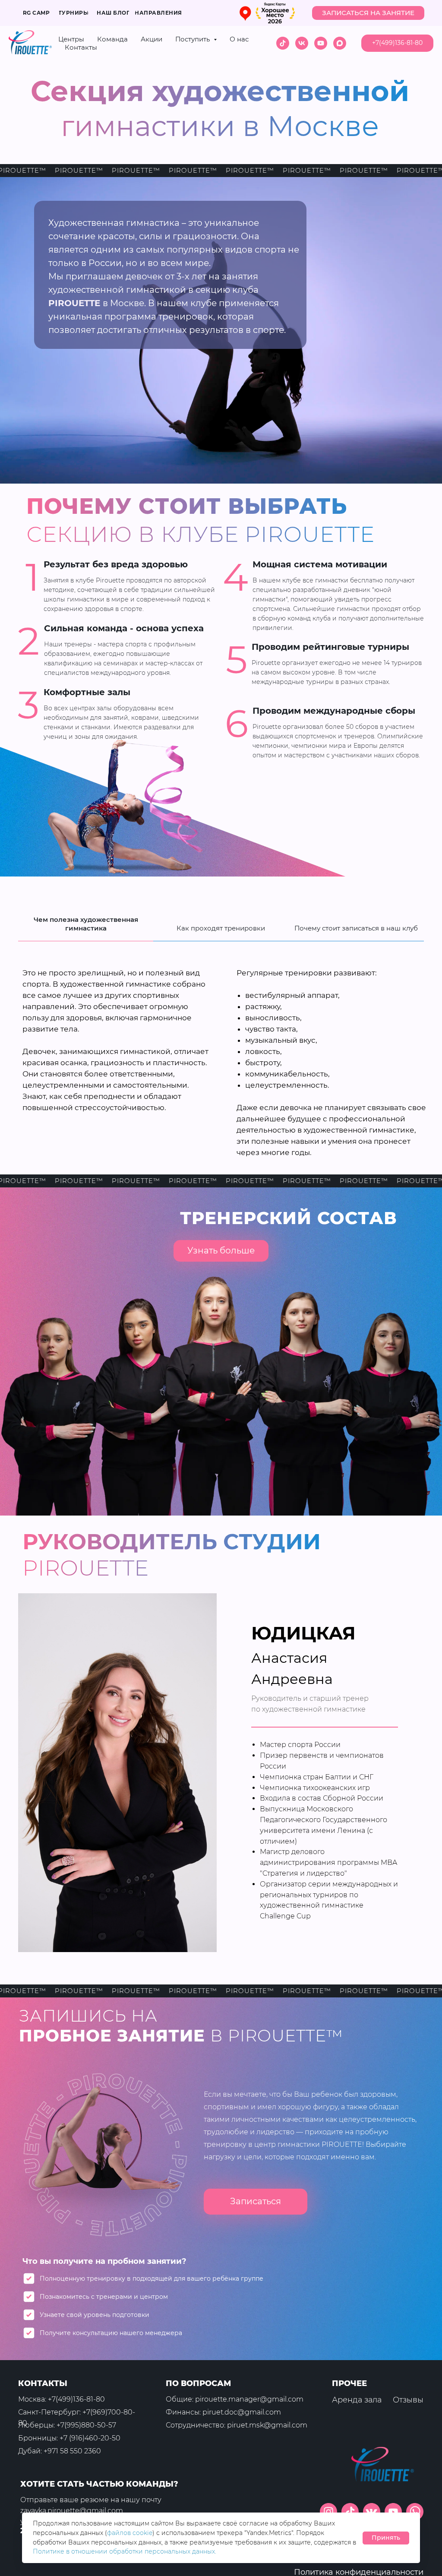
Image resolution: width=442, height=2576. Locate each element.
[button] (368, 13)
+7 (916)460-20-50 (90, 2438)
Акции (152, 39)
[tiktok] (283, 43)
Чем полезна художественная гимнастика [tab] (86, 924)
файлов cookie (130, 2533)
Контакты (81, 47)
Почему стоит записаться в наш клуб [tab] (356, 928)
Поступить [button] (193, 39)
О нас (239, 39)
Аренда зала (357, 2400)
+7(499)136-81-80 (76, 2399)
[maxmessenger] (340, 43)
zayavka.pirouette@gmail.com (72, 2511)
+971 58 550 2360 (72, 2451)
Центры (71, 39)
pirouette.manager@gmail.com (249, 2399)
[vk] (302, 43)
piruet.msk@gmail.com (267, 2425)
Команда (112, 39)
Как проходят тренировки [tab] (221, 928)
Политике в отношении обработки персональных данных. (125, 2551)
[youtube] (321, 43)
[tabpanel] (221, 1064)
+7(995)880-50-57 (86, 2425)
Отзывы (408, 2400)
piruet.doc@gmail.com (242, 2412)
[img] (415, 2512)
